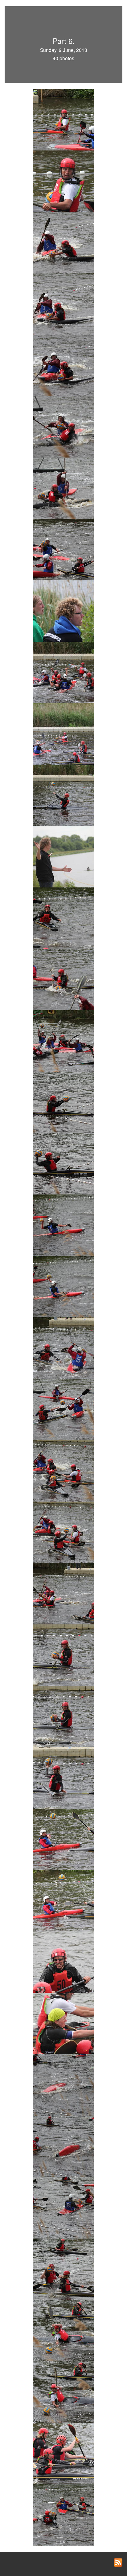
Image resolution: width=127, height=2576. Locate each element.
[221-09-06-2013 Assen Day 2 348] (63, 1347)
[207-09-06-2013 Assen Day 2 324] (63, 488)
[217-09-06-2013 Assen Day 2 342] (63, 1102)
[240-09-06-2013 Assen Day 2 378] (63, 2514)
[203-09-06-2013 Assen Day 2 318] (63, 242)
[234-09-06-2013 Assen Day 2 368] (63, 2146)
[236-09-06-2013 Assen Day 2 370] (63, 2269)
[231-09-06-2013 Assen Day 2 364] (63, 1962)
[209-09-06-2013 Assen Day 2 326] (63, 610)
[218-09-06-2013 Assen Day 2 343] (63, 1163)
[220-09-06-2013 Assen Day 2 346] (63, 1286)
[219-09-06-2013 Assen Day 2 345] (63, 1225)
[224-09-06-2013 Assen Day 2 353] (63, 1532)
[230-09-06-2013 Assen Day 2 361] (63, 1900)
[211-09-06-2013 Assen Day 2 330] (63, 733)
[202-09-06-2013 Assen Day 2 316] (63, 181)
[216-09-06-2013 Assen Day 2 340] (63, 1040)
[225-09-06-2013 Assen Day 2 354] (63, 1593)
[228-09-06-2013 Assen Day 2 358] (63, 1777)
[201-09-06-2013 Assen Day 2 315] (63, 119)
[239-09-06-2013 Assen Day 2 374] (63, 2453)
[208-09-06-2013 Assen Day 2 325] (63, 549)
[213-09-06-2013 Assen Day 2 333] (63, 856)
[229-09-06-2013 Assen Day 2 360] (63, 1839)
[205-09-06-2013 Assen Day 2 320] (63, 365)
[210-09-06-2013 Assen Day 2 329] (63, 672)
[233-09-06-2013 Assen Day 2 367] (63, 2084)
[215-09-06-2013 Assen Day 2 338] (63, 979)
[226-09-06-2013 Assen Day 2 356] (63, 1654)
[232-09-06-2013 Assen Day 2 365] (63, 2023)
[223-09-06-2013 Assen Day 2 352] (63, 1470)
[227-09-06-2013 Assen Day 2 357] (63, 1716)
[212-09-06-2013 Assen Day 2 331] (63, 795)
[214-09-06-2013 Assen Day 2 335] (63, 918)
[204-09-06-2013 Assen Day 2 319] (63, 303)
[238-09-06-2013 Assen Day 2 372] (63, 2391)
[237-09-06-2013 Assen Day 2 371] (63, 2330)
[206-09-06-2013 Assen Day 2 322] (63, 426)
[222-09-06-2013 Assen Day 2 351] (63, 1409)
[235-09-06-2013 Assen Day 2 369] (63, 2207)
